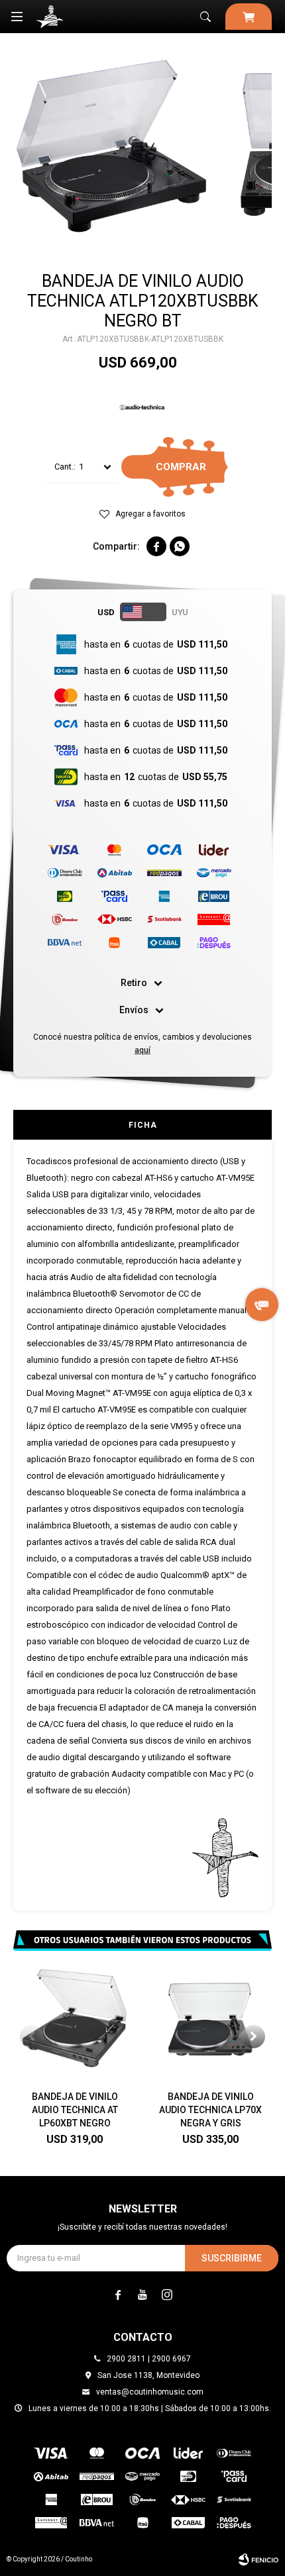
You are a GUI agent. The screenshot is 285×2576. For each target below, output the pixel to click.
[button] (205, 17)
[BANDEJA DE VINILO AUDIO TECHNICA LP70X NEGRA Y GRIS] (210, 2019)
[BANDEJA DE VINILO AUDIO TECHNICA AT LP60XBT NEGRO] (75, 2019)
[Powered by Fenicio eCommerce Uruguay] (258, 2559)
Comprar (181, 467)
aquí (142, 1050)
